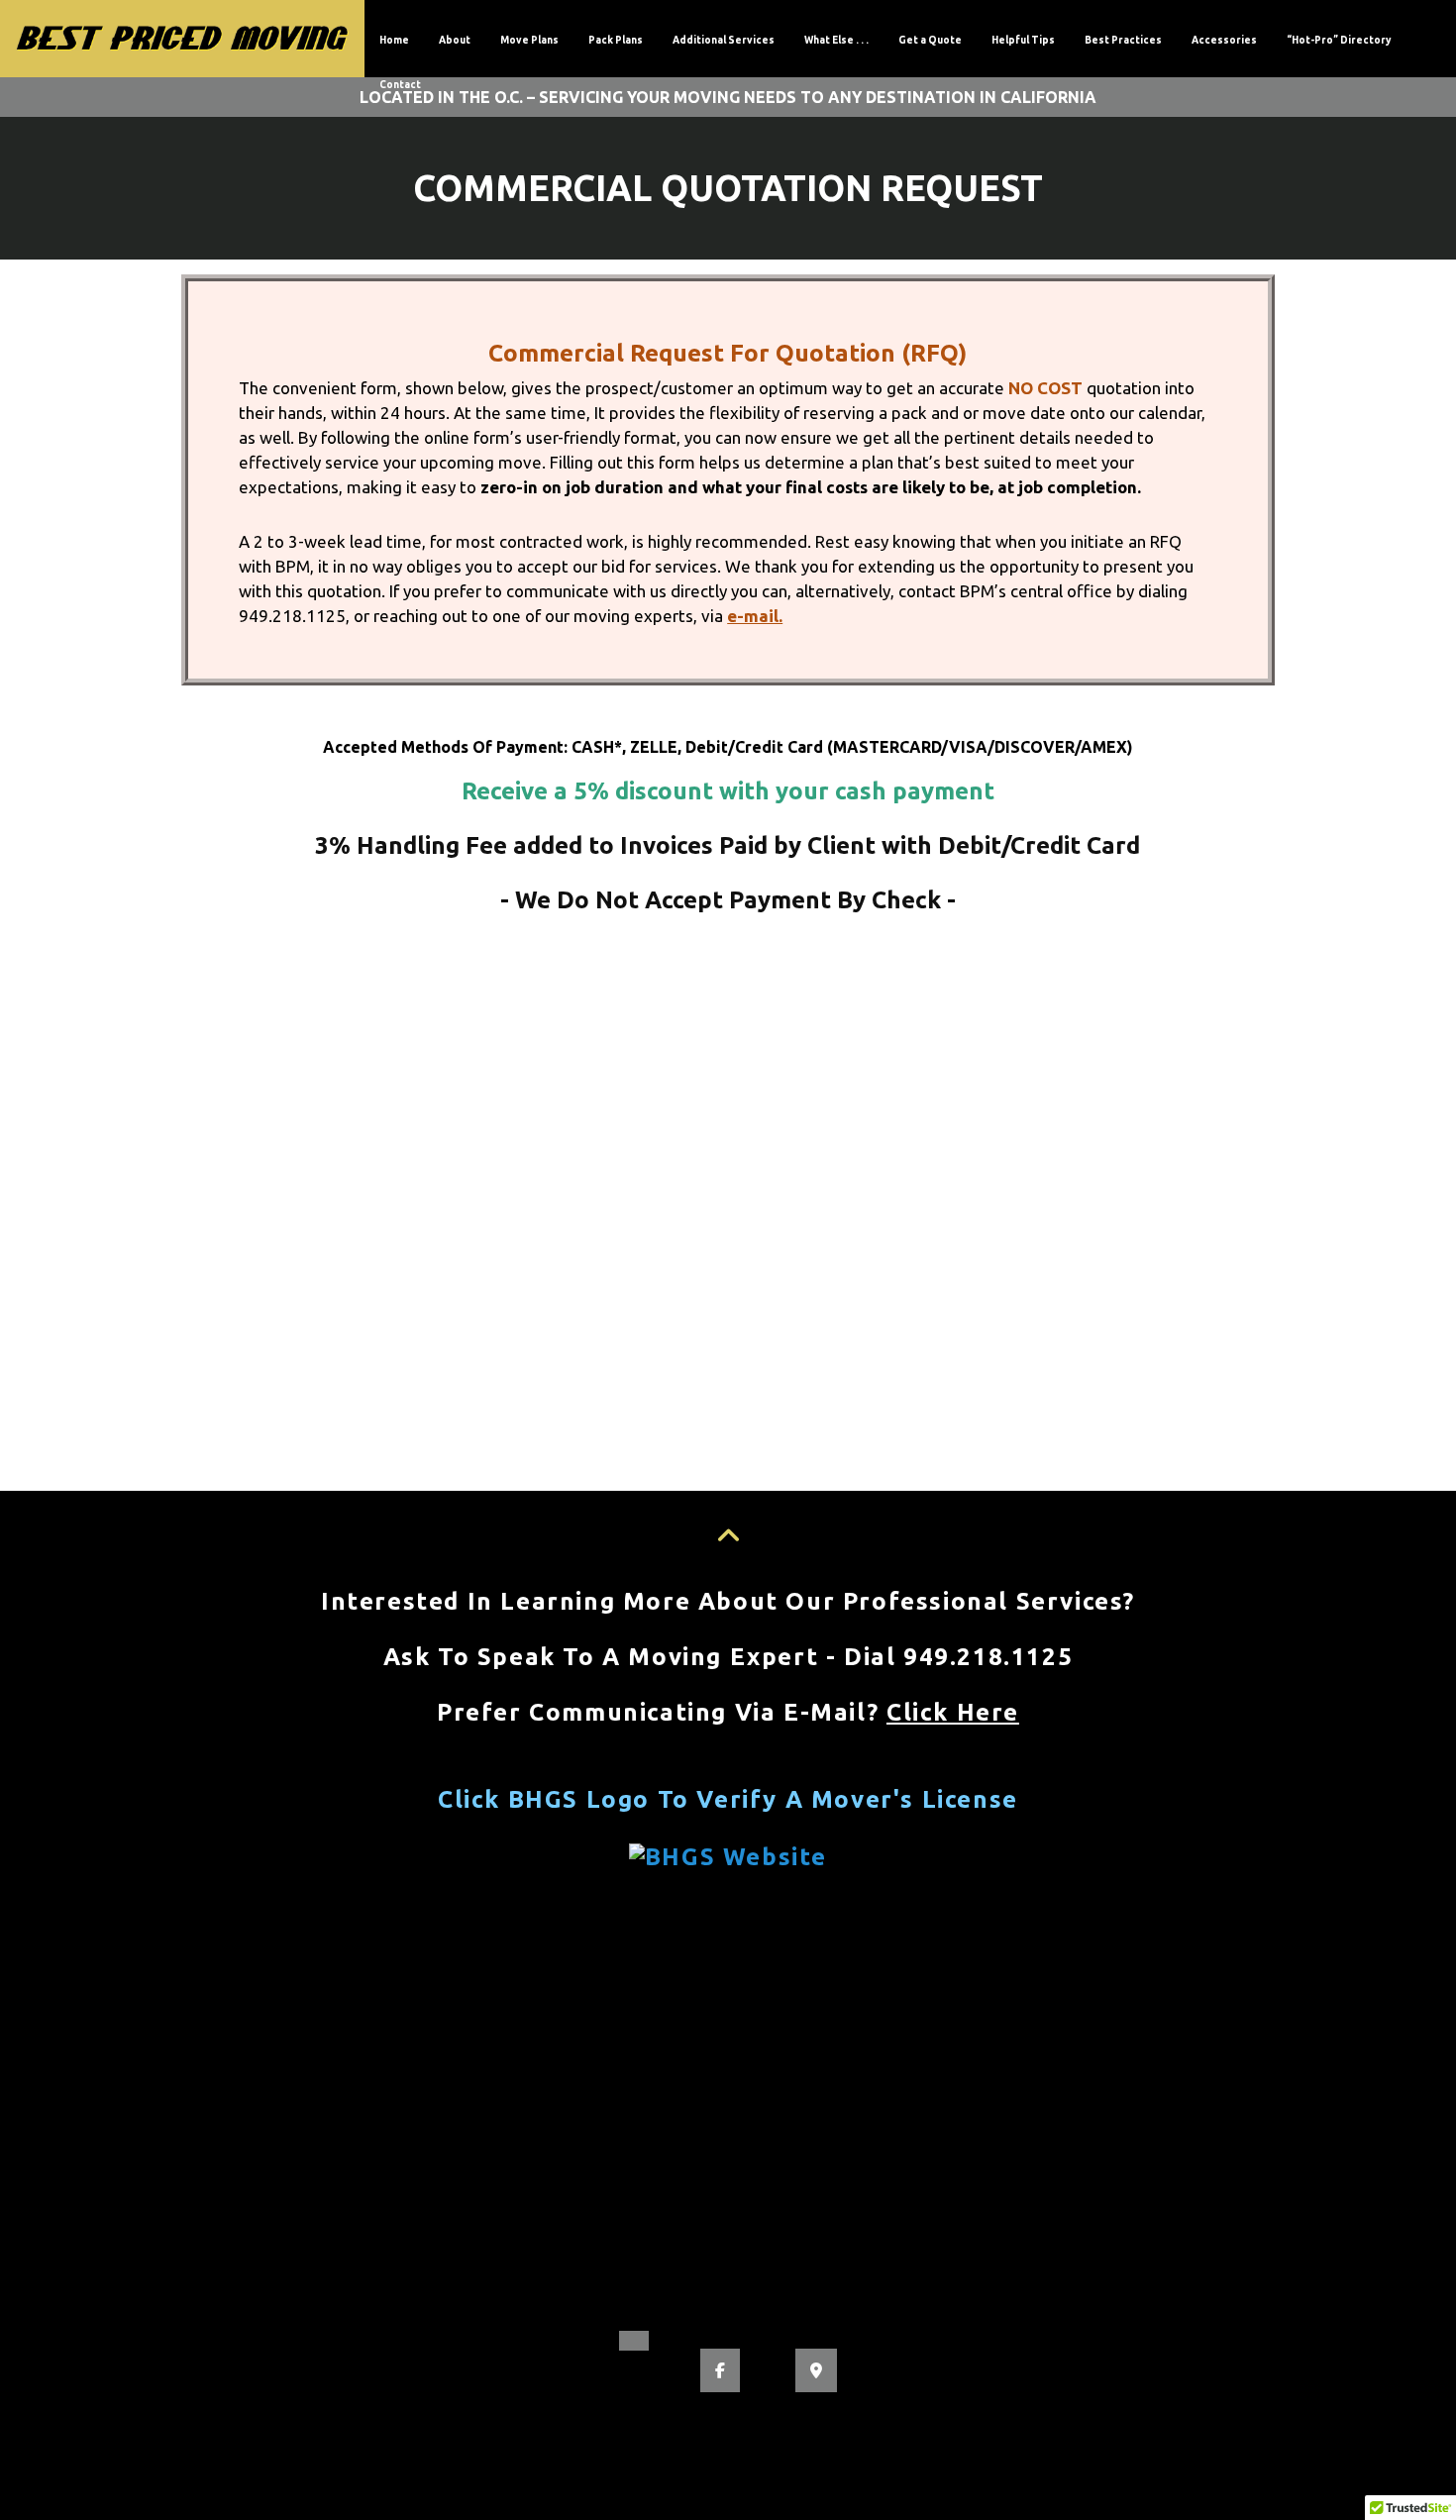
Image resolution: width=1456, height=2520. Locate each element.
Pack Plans (616, 40)
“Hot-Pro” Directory (1339, 40)
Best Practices (1123, 40)
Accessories (1224, 40)
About (455, 40)
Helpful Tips (1023, 40)
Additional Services (724, 40)
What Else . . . (836, 40)
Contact (400, 85)
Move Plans (529, 40)
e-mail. (755, 616)
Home (394, 40)
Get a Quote (930, 40)
